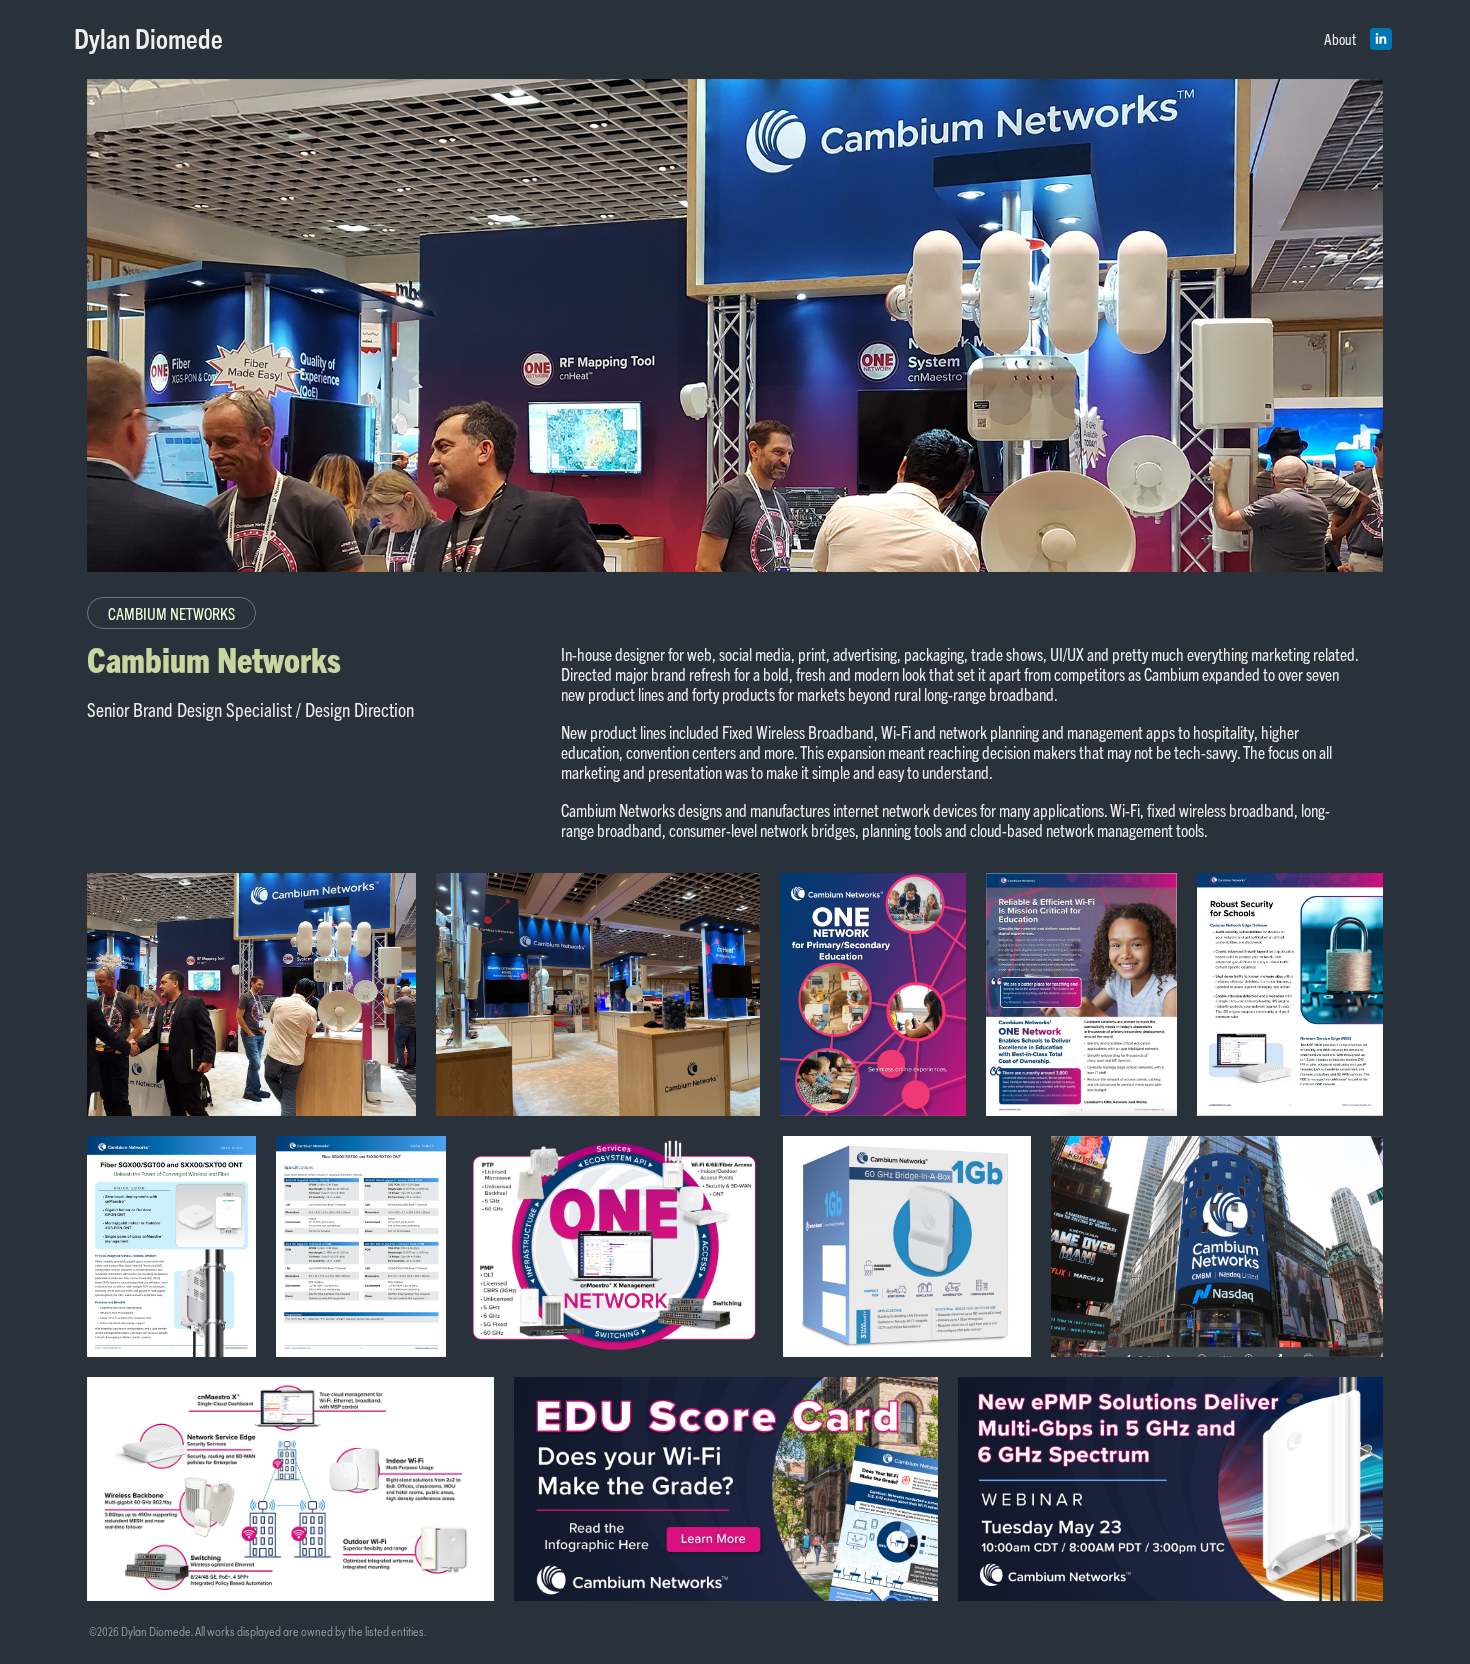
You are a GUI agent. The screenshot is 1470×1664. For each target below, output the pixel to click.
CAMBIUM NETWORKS (171, 613)
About (1340, 38)
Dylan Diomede (148, 37)
